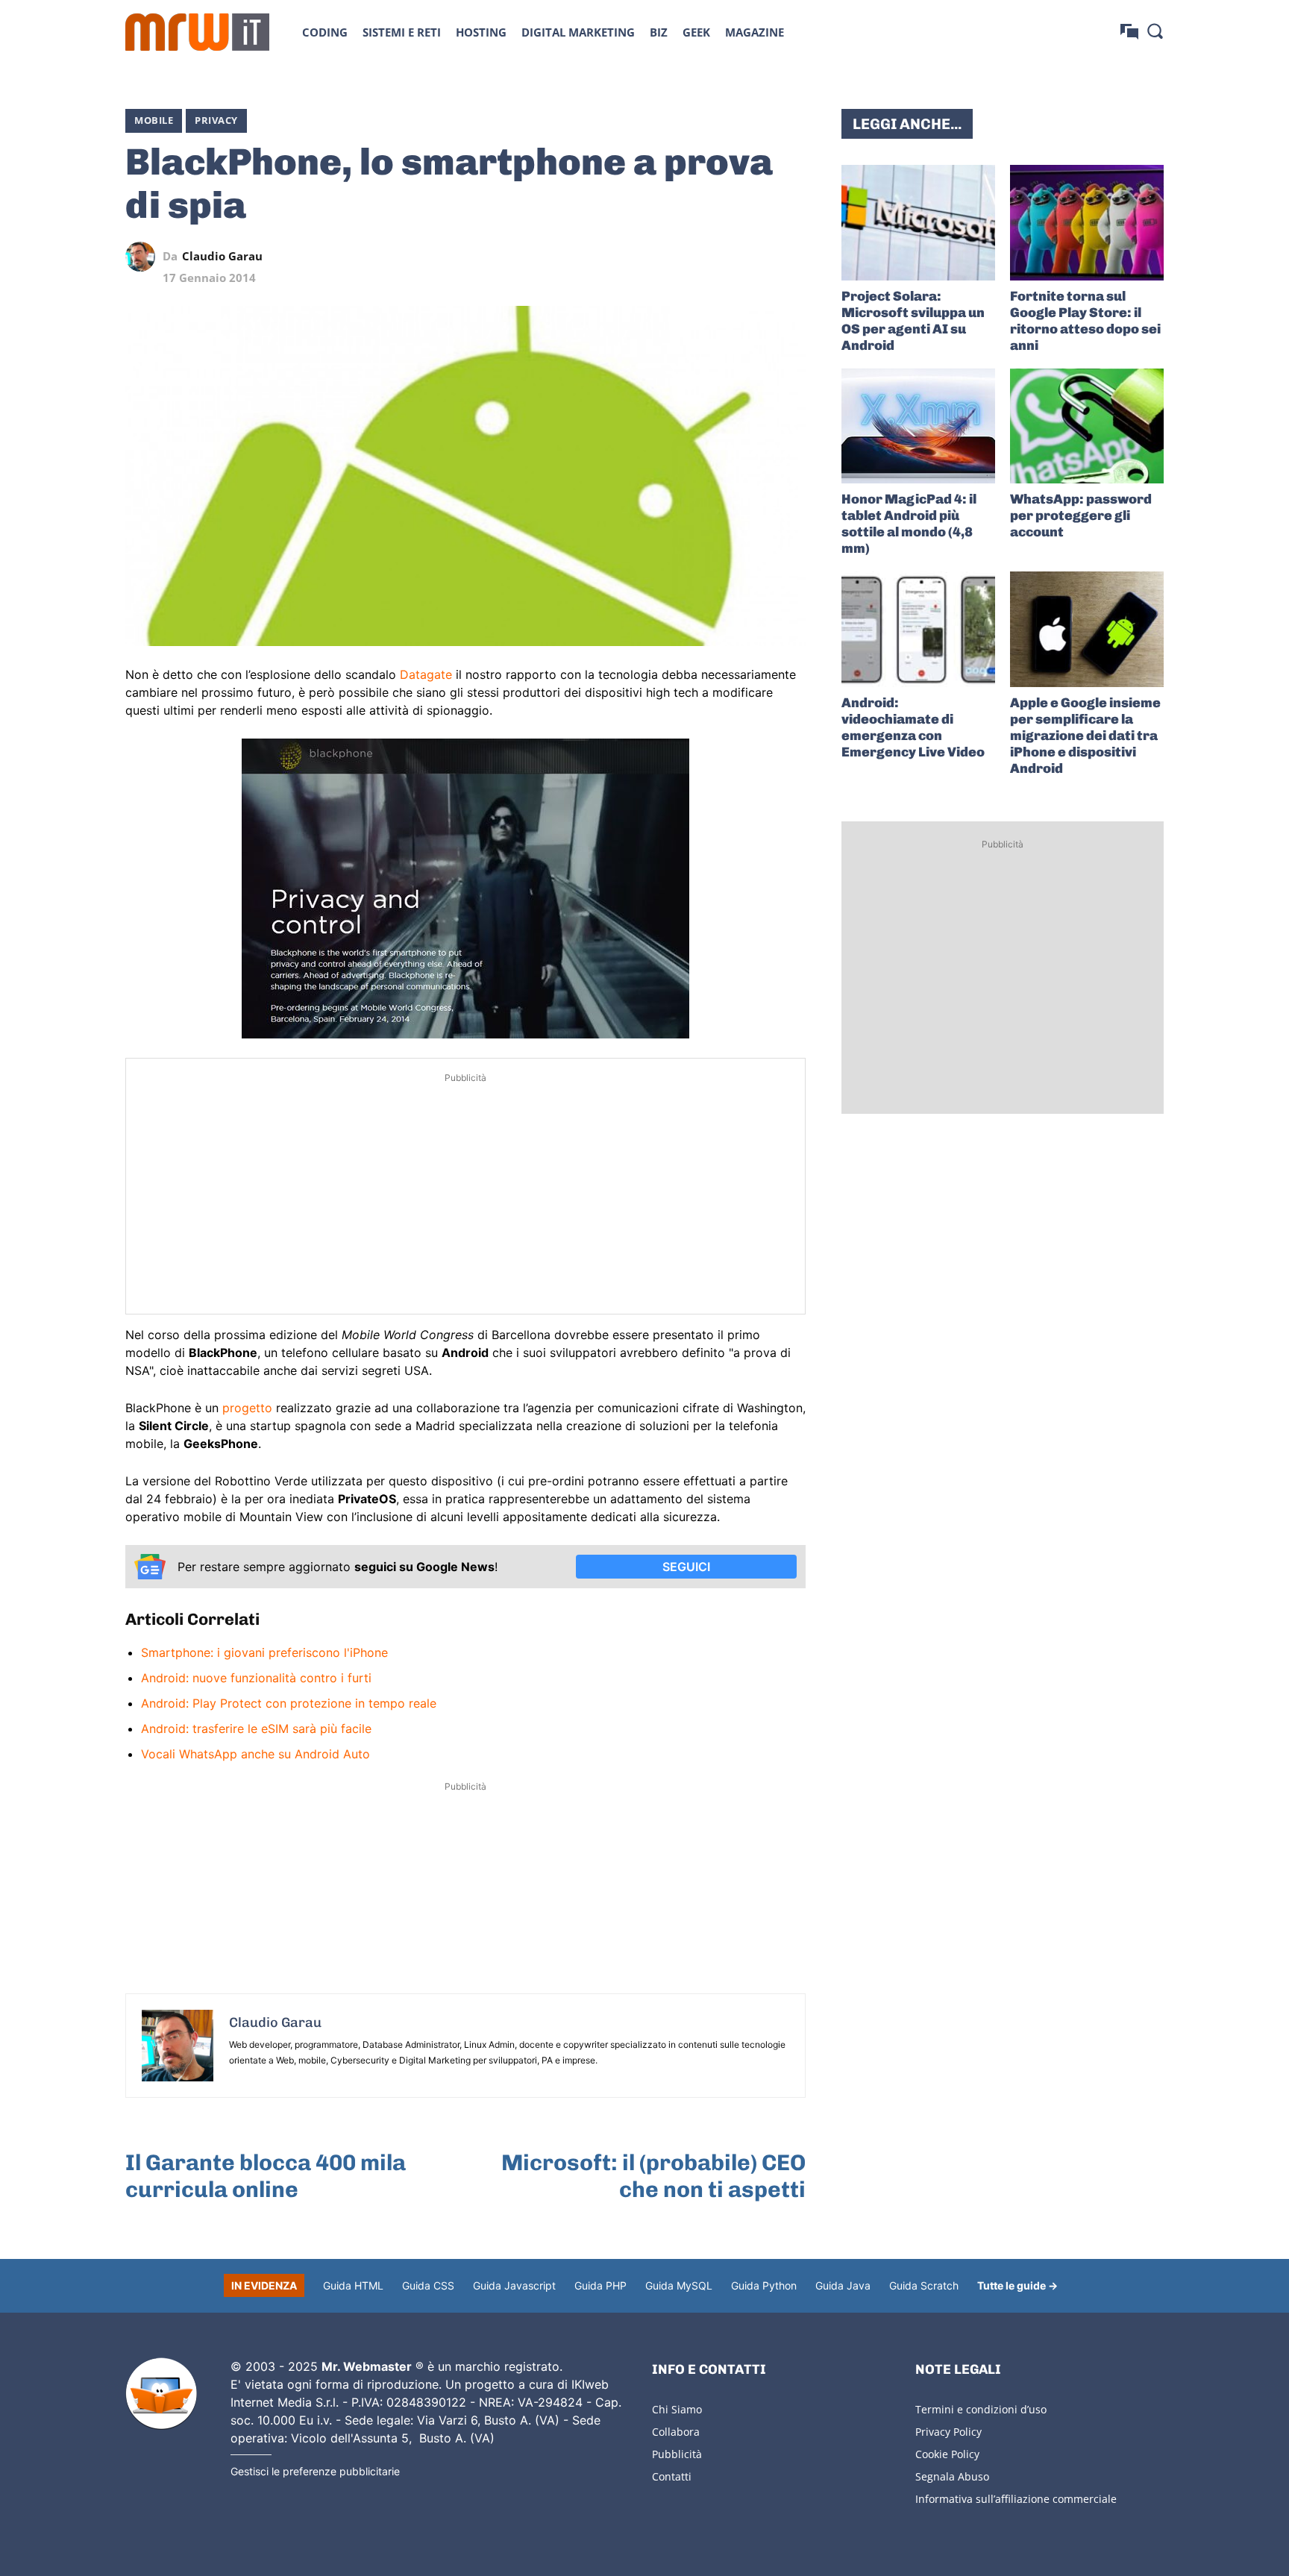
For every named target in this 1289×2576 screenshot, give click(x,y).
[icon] (1129, 32)
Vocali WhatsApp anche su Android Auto (255, 1754)
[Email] (791, 257)
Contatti (672, 2476)
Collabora (676, 2432)
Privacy (216, 120)
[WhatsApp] (722, 257)
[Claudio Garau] (144, 257)
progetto (247, 1408)
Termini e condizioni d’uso (981, 2409)
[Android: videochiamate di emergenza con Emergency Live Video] (918, 629)
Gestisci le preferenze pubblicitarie (315, 2471)
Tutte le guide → (1017, 2285)
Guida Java (843, 2285)
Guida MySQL (679, 2285)
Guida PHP (600, 2285)
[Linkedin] (688, 257)
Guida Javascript (514, 2285)
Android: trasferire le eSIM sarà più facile (256, 1729)
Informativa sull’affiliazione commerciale (1016, 2499)
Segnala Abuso (952, 2476)
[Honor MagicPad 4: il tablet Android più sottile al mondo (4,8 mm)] (918, 426)
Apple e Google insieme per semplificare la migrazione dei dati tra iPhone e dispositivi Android (1085, 736)
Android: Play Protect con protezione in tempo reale (289, 1703)
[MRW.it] (197, 32)
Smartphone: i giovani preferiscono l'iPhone (264, 1652)
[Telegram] (756, 257)
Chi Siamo (677, 2409)
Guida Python (764, 2285)
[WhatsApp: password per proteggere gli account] (1087, 426)
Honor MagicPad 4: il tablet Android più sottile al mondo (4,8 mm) (909, 524)
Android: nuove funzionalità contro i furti (256, 1678)
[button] (1155, 31)
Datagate (426, 674)
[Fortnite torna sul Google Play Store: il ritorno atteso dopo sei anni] (1087, 223)
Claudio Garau (222, 256)
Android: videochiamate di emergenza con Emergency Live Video (913, 727)
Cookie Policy (947, 2454)
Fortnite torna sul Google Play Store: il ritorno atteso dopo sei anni (1085, 321)
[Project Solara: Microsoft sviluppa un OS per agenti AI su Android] (918, 223)
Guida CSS (428, 2285)
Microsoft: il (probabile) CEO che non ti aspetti (653, 2176)
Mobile (154, 120)
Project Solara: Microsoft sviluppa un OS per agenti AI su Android (913, 321)
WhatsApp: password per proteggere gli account (1081, 515)
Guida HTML (353, 2285)
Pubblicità (677, 2454)
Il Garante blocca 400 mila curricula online (266, 2176)
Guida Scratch (924, 2285)
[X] (653, 257)
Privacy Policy (948, 2432)
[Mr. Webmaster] (161, 2394)
